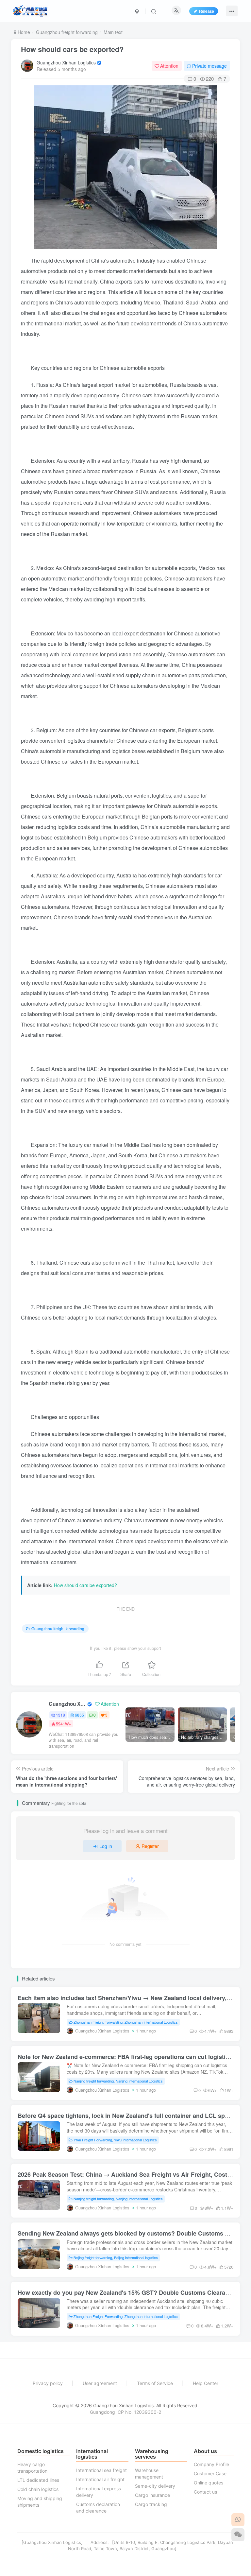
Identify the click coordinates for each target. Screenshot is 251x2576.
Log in (106, 1846)
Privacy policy (48, 2383)
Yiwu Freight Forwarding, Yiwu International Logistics (115, 2140)
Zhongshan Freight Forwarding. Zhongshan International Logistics (126, 2022)
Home (23, 32)
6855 (79, 1715)
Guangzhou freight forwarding (67, 32)
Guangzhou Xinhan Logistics (66, 62)
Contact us (205, 2492)
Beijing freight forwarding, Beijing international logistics (116, 2257)
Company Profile (211, 2464)
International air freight (100, 2479)
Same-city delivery (155, 2486)
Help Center (206, 2383)
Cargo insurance (152, 2495)
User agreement (100, 2383)
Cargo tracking (151, 2504)
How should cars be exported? (72, 49)
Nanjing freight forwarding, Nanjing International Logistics (118, 2081)
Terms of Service (155, 2383)
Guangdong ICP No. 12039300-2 (125, 2412)
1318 (60, 1715)
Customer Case (210, 2473)
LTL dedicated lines (38, 2480)
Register (150, 1846)
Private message (209, 66)
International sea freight (101, 2470)
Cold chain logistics (38, 2489)
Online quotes (209, 2483)
